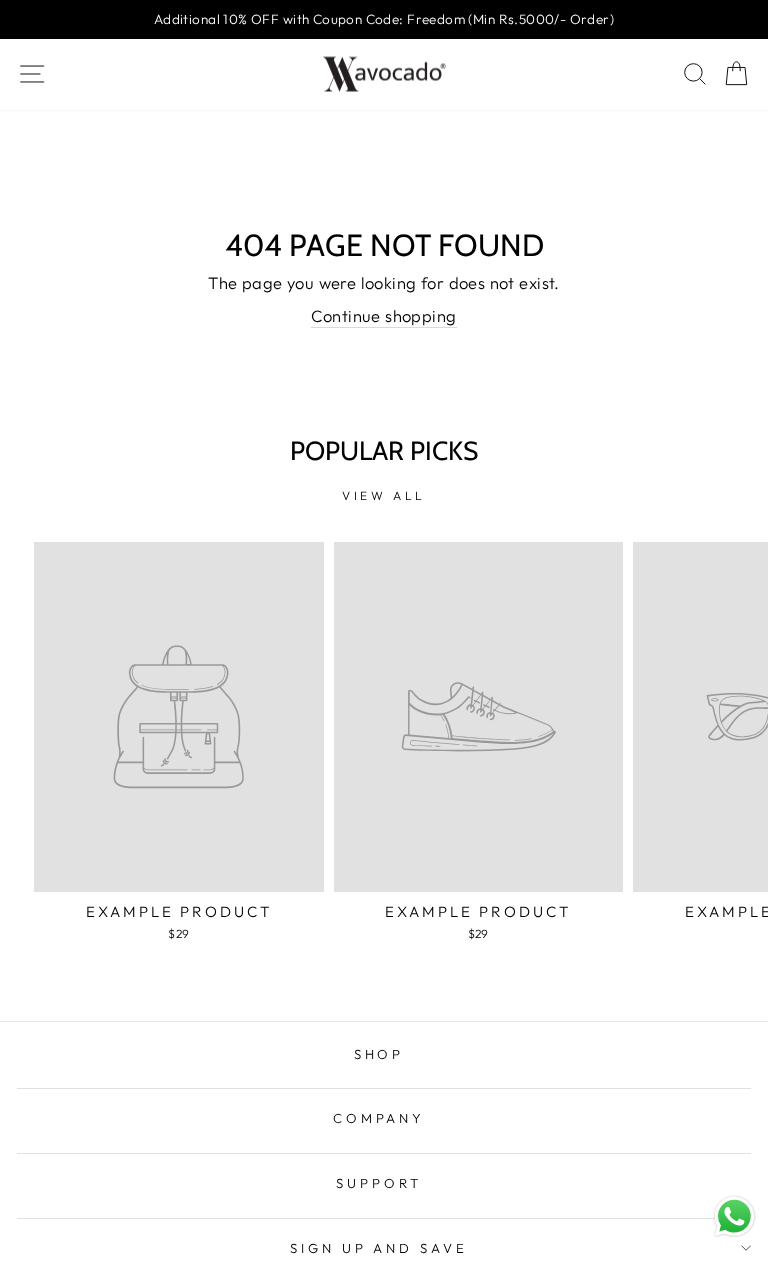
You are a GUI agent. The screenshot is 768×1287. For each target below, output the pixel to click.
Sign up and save (379, 1248)
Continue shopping (383, 315)
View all (384, 495)
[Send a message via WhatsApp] (734, 1216)
